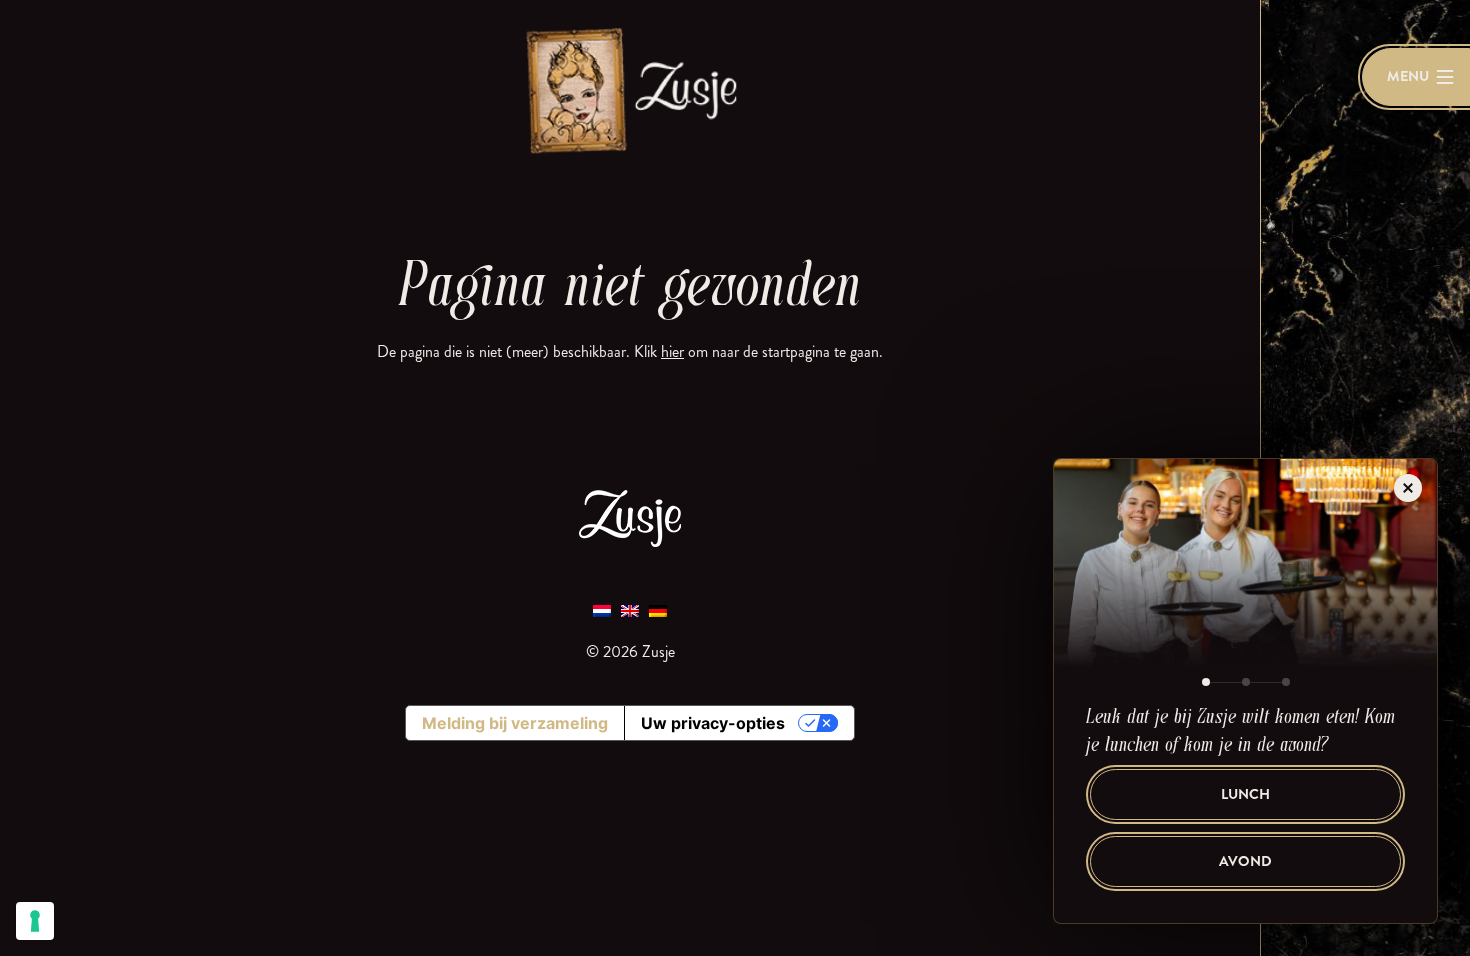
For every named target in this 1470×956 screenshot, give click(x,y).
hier (672, 351)
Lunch (1245, 794)
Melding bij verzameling (515, 723)
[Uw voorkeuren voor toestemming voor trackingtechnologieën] (35, 921)
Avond (1245, 861)
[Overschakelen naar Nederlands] (602, 609)
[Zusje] (630, 89)
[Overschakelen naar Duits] (658, 609)
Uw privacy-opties (713, 723)
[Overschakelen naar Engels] (630, 609)
